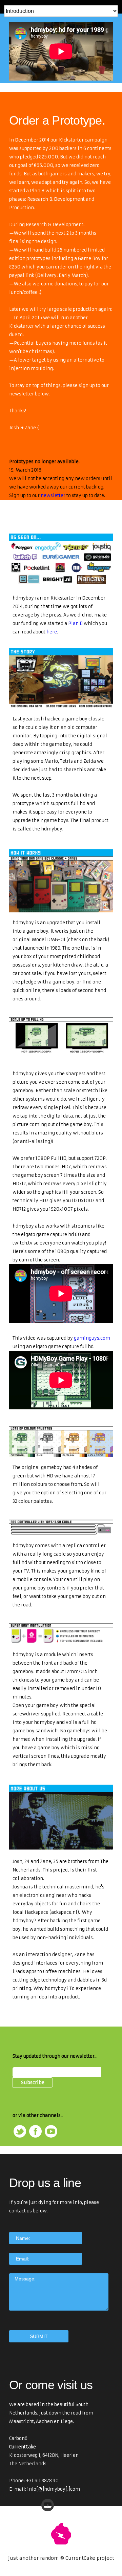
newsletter (53, 495)
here (52, 632)
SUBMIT (39, 2336)
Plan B (75, 623)
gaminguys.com (92, 1338)
